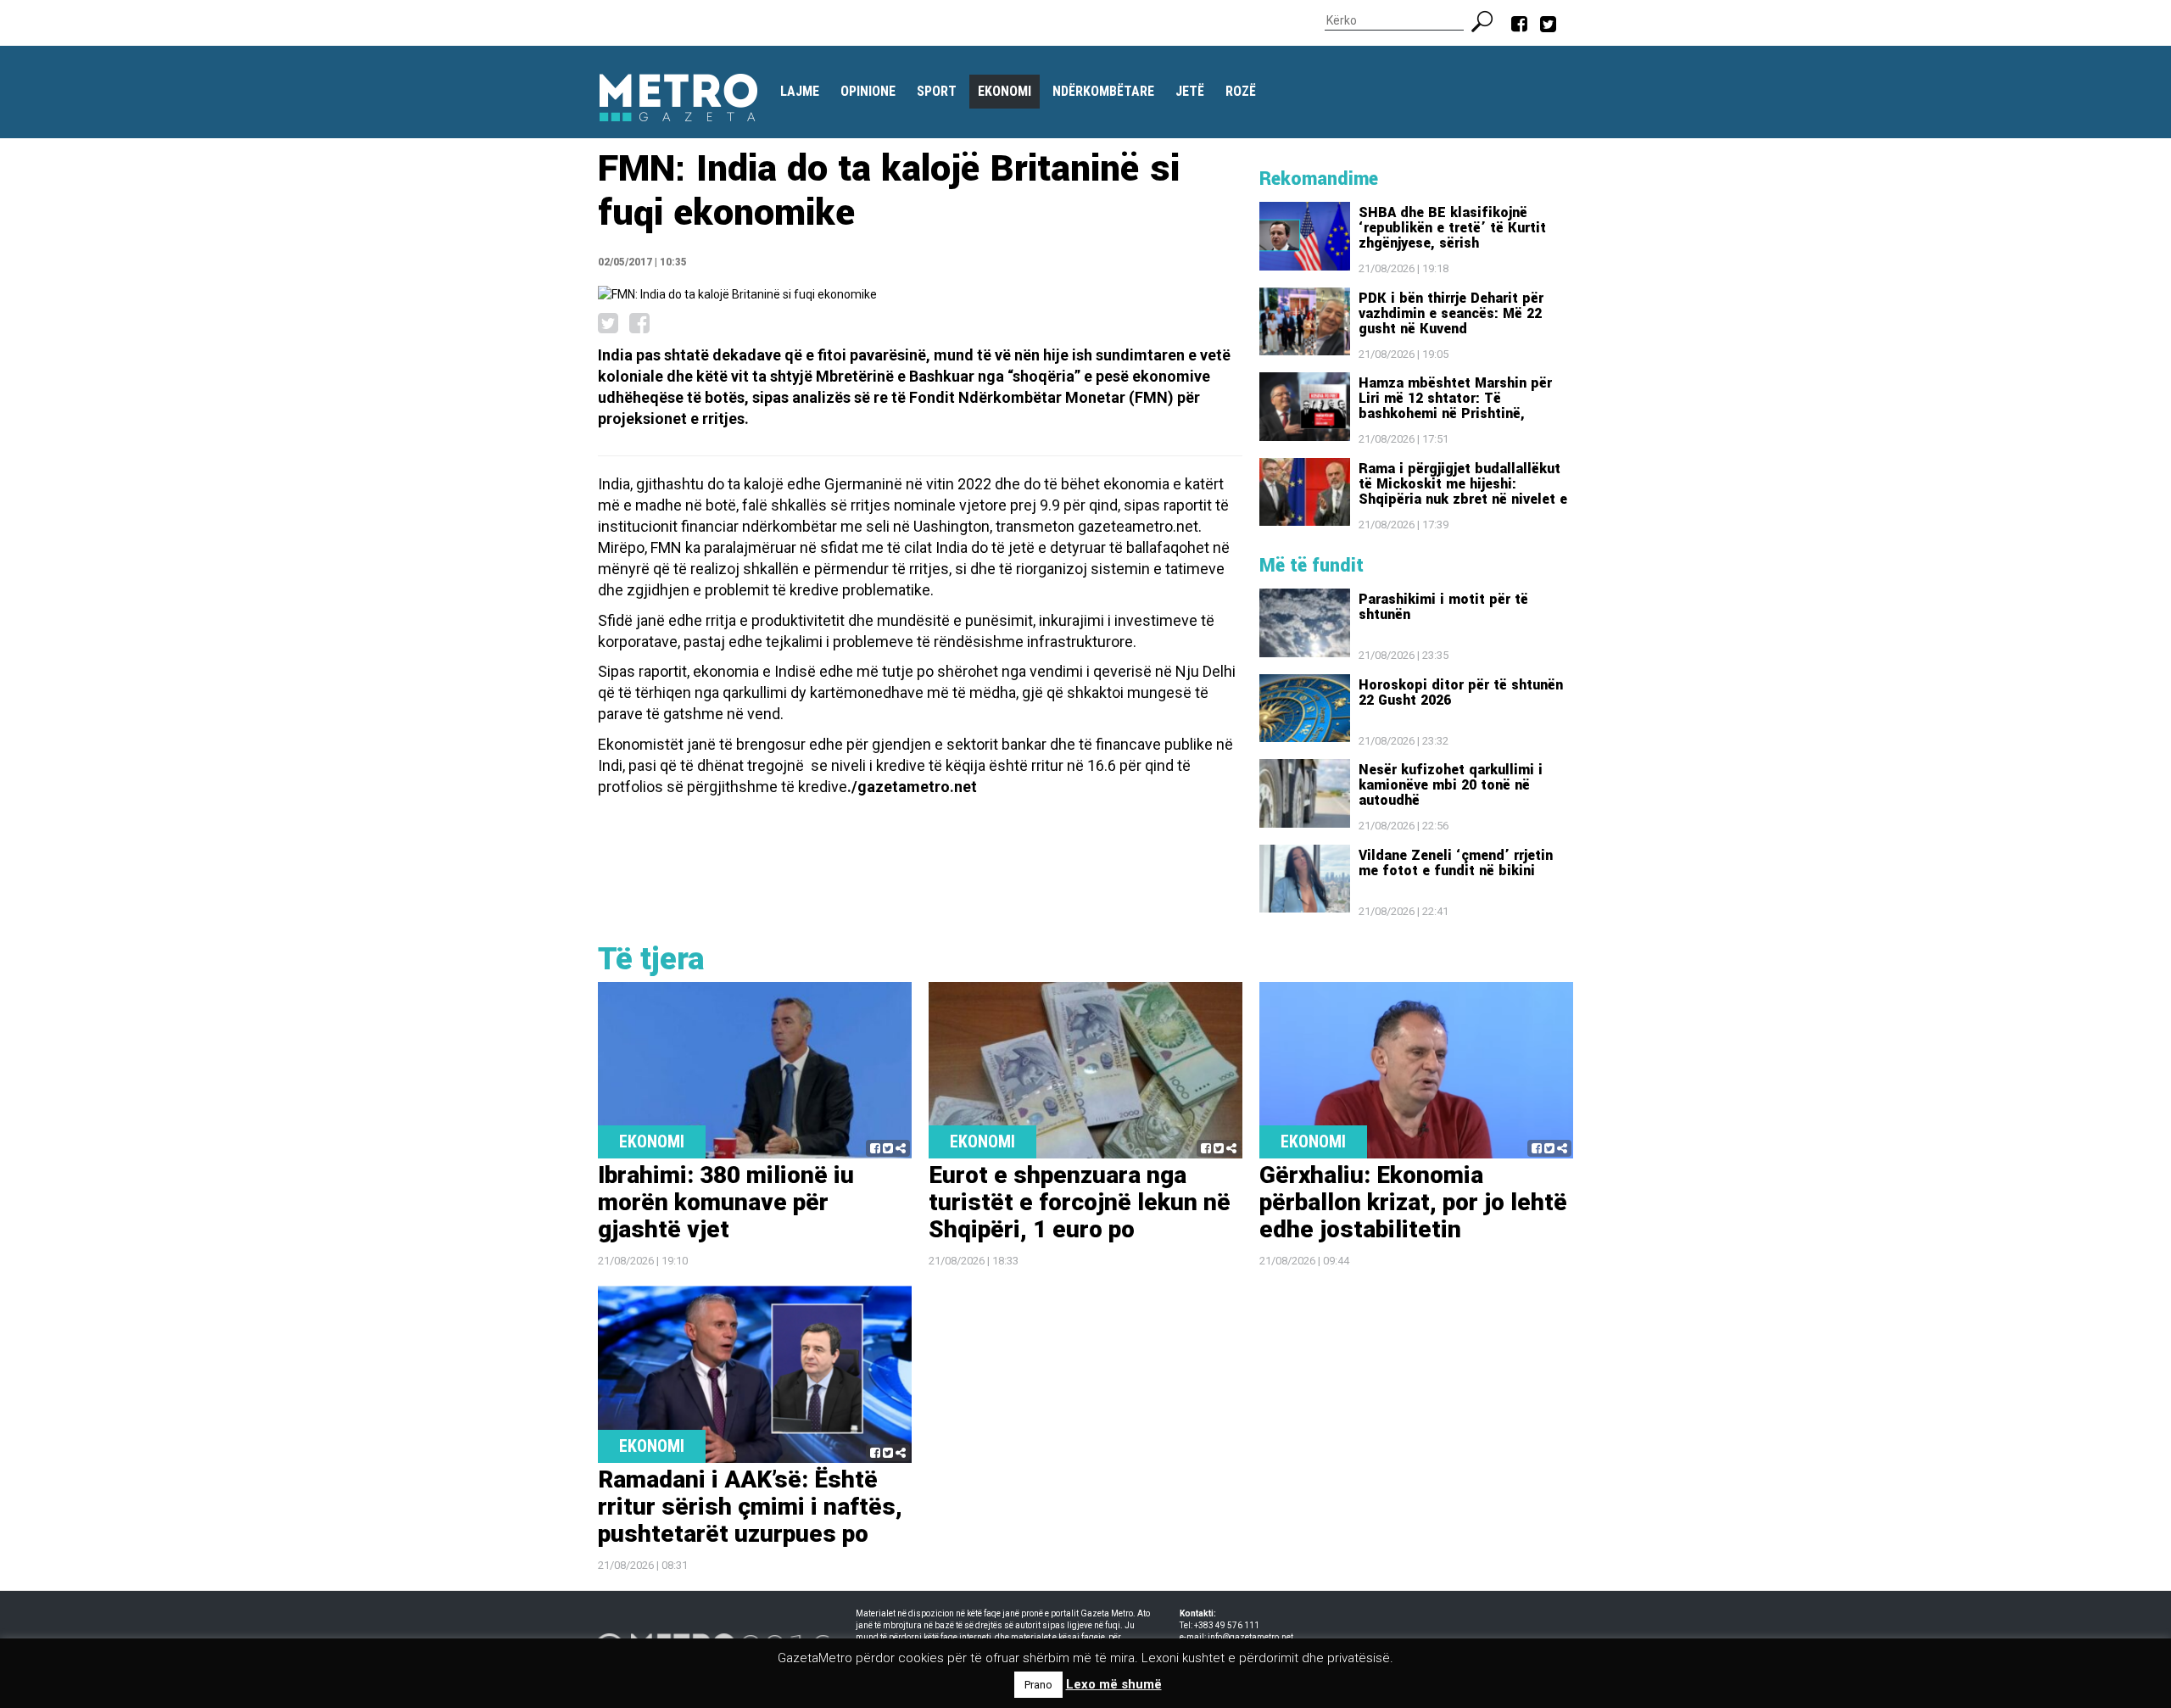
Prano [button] (1038, 1685)
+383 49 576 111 (1227, 1625)
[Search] (1489, 20)
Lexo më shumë (1114, 1684)
